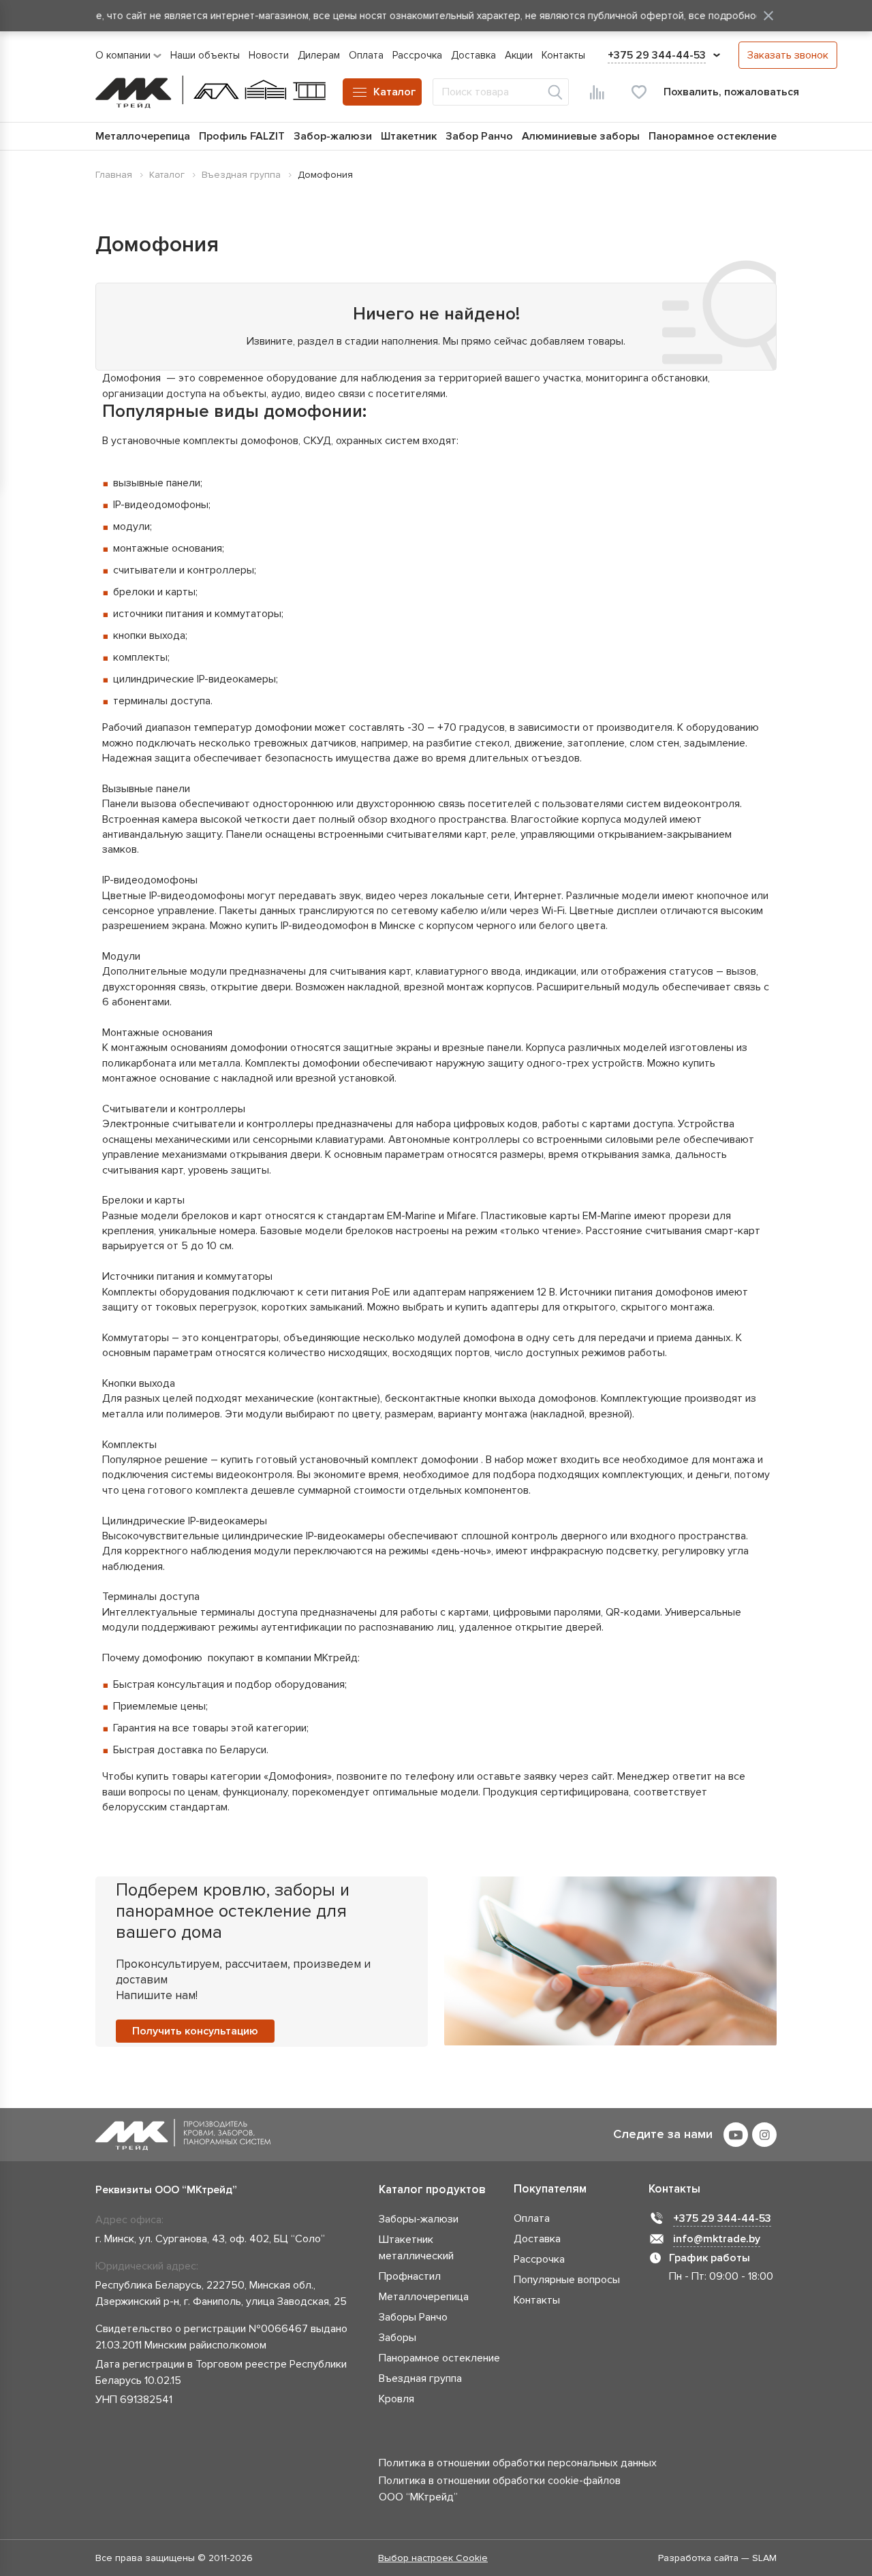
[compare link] (597, 92)
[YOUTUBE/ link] (736, 2135)
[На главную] (211, 92)
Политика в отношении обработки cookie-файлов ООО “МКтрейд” (500, 2489)
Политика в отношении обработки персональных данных (518, 2463)
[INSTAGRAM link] (764, 2135)
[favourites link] (639, 92)
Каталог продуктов (432, 2189)
